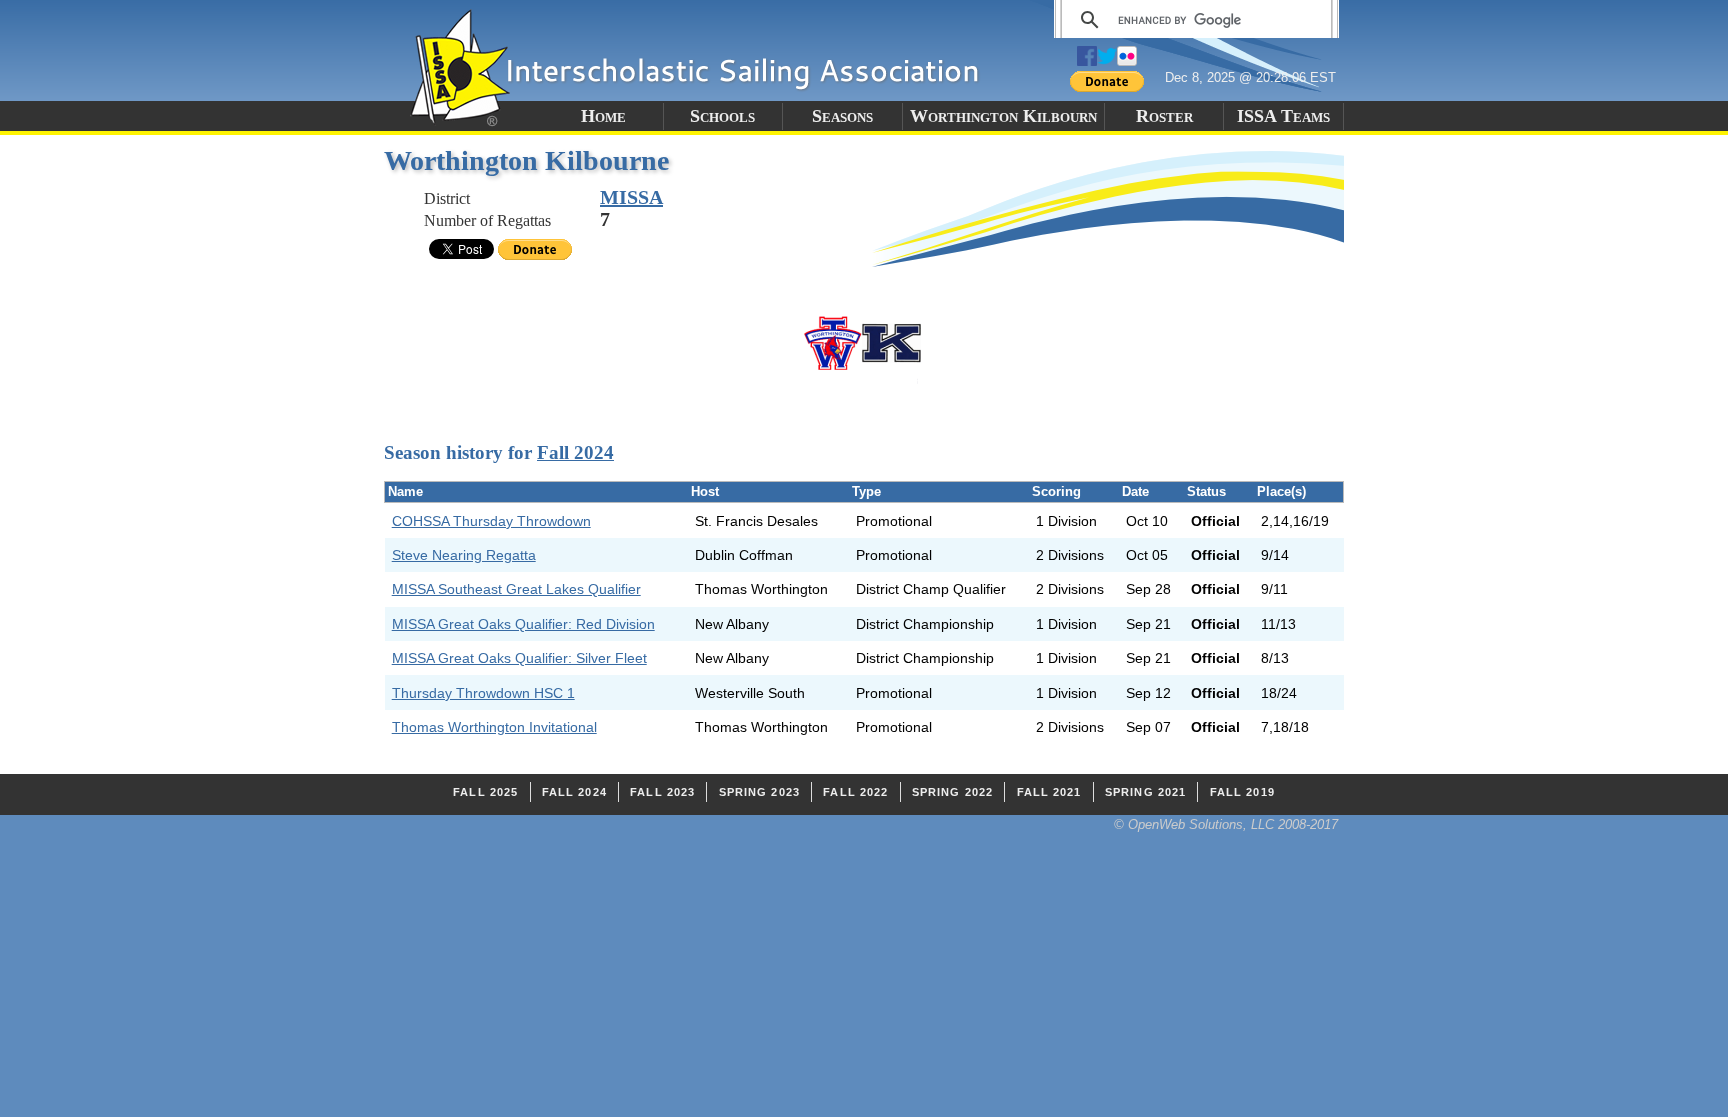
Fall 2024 (575, 452)
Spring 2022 (952, 792)
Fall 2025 (485, 792)
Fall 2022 (855, 792)
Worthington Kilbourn (1003, 116)
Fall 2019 (1242, 792)
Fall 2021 (1049, 792)
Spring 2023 (759, 792)
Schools (722, 116)
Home (603, 116)
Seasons (842, 116)
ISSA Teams (1283, 116)
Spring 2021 (1145, 792)
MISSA (631, 197)
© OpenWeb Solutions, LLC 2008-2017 (1226, 824)
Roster (1164, 116)
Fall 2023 (662, 792)
